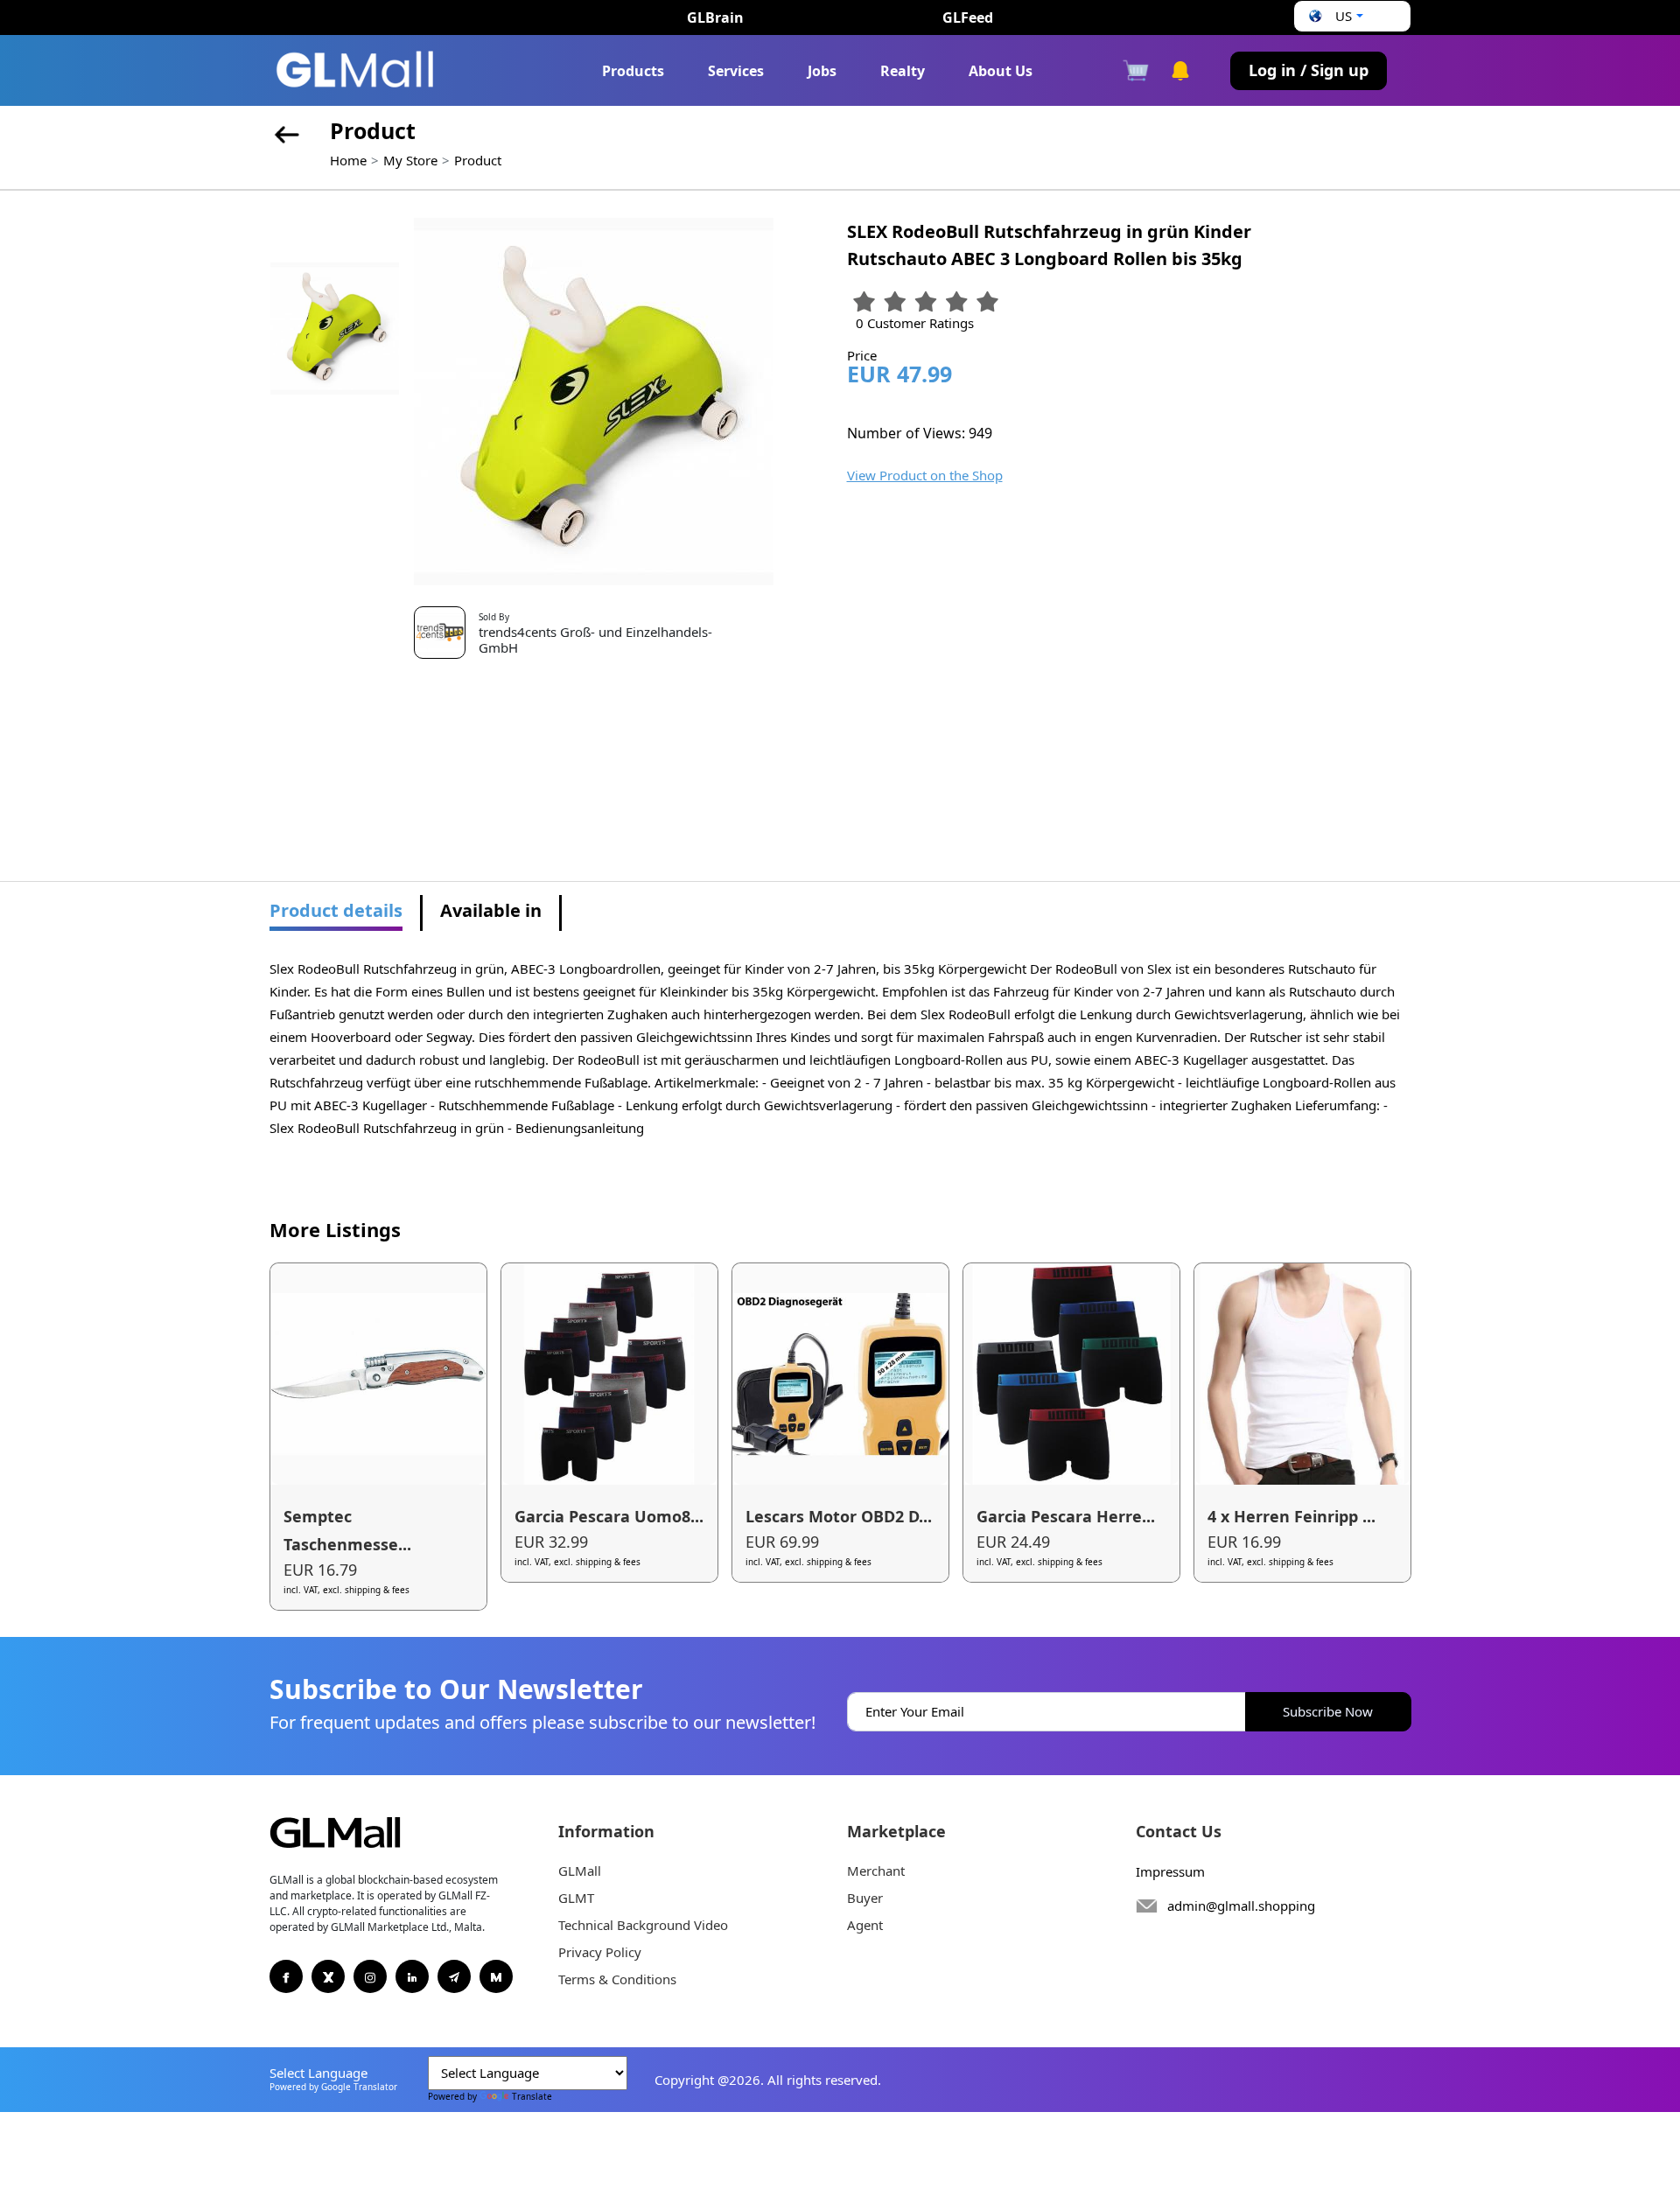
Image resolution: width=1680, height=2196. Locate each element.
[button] (1333, 16)
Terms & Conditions (617, 1979)
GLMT (576, 1898)
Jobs (822, 71)
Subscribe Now (1328, 1711)
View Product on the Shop (925, 475)
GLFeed (968, 17)
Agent (865, 1925)
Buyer (865, 1898)
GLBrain (715, 17)
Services (736, 71)
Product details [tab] (336, 910)
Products (633, 71)
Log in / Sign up (1309, 70)
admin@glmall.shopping (1241, 1906)
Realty (903, 71)
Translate (532, 2096)
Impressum (1170, 1871)
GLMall (580, 1871)
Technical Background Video (643, 1925)
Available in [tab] (491, 910)
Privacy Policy (600, 1952)
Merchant (876, 1871)
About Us (1001, 71)
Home (348, 160)
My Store (410, 160)
